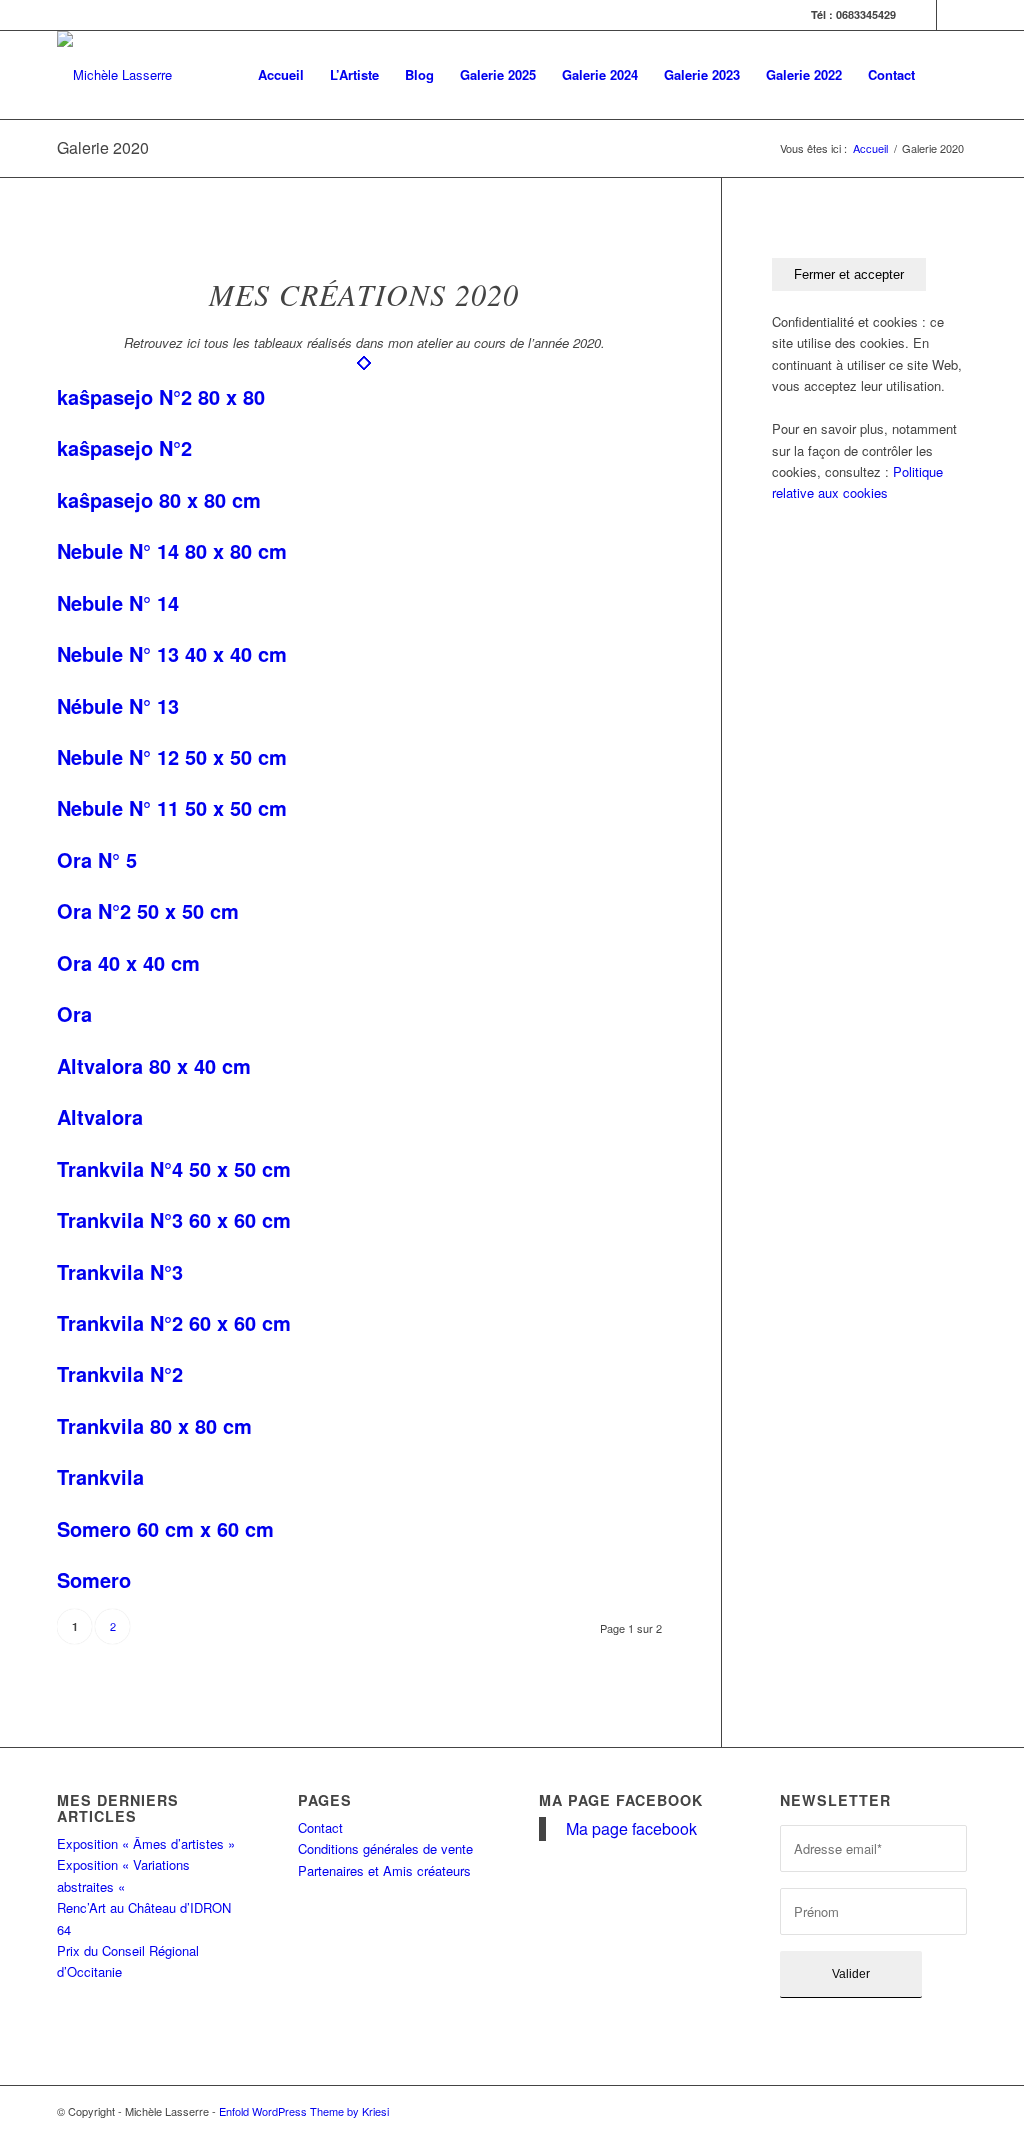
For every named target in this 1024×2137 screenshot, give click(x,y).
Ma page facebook (621, 1800)
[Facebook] (921, 15)
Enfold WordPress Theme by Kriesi (304, 2111)
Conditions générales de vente (385, 1848)
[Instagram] (952, 15)
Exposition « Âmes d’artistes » (146, 1843)
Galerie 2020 (103, 147)
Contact (320, 1827)
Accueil (870, 148)
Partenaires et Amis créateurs (384, 1870)
